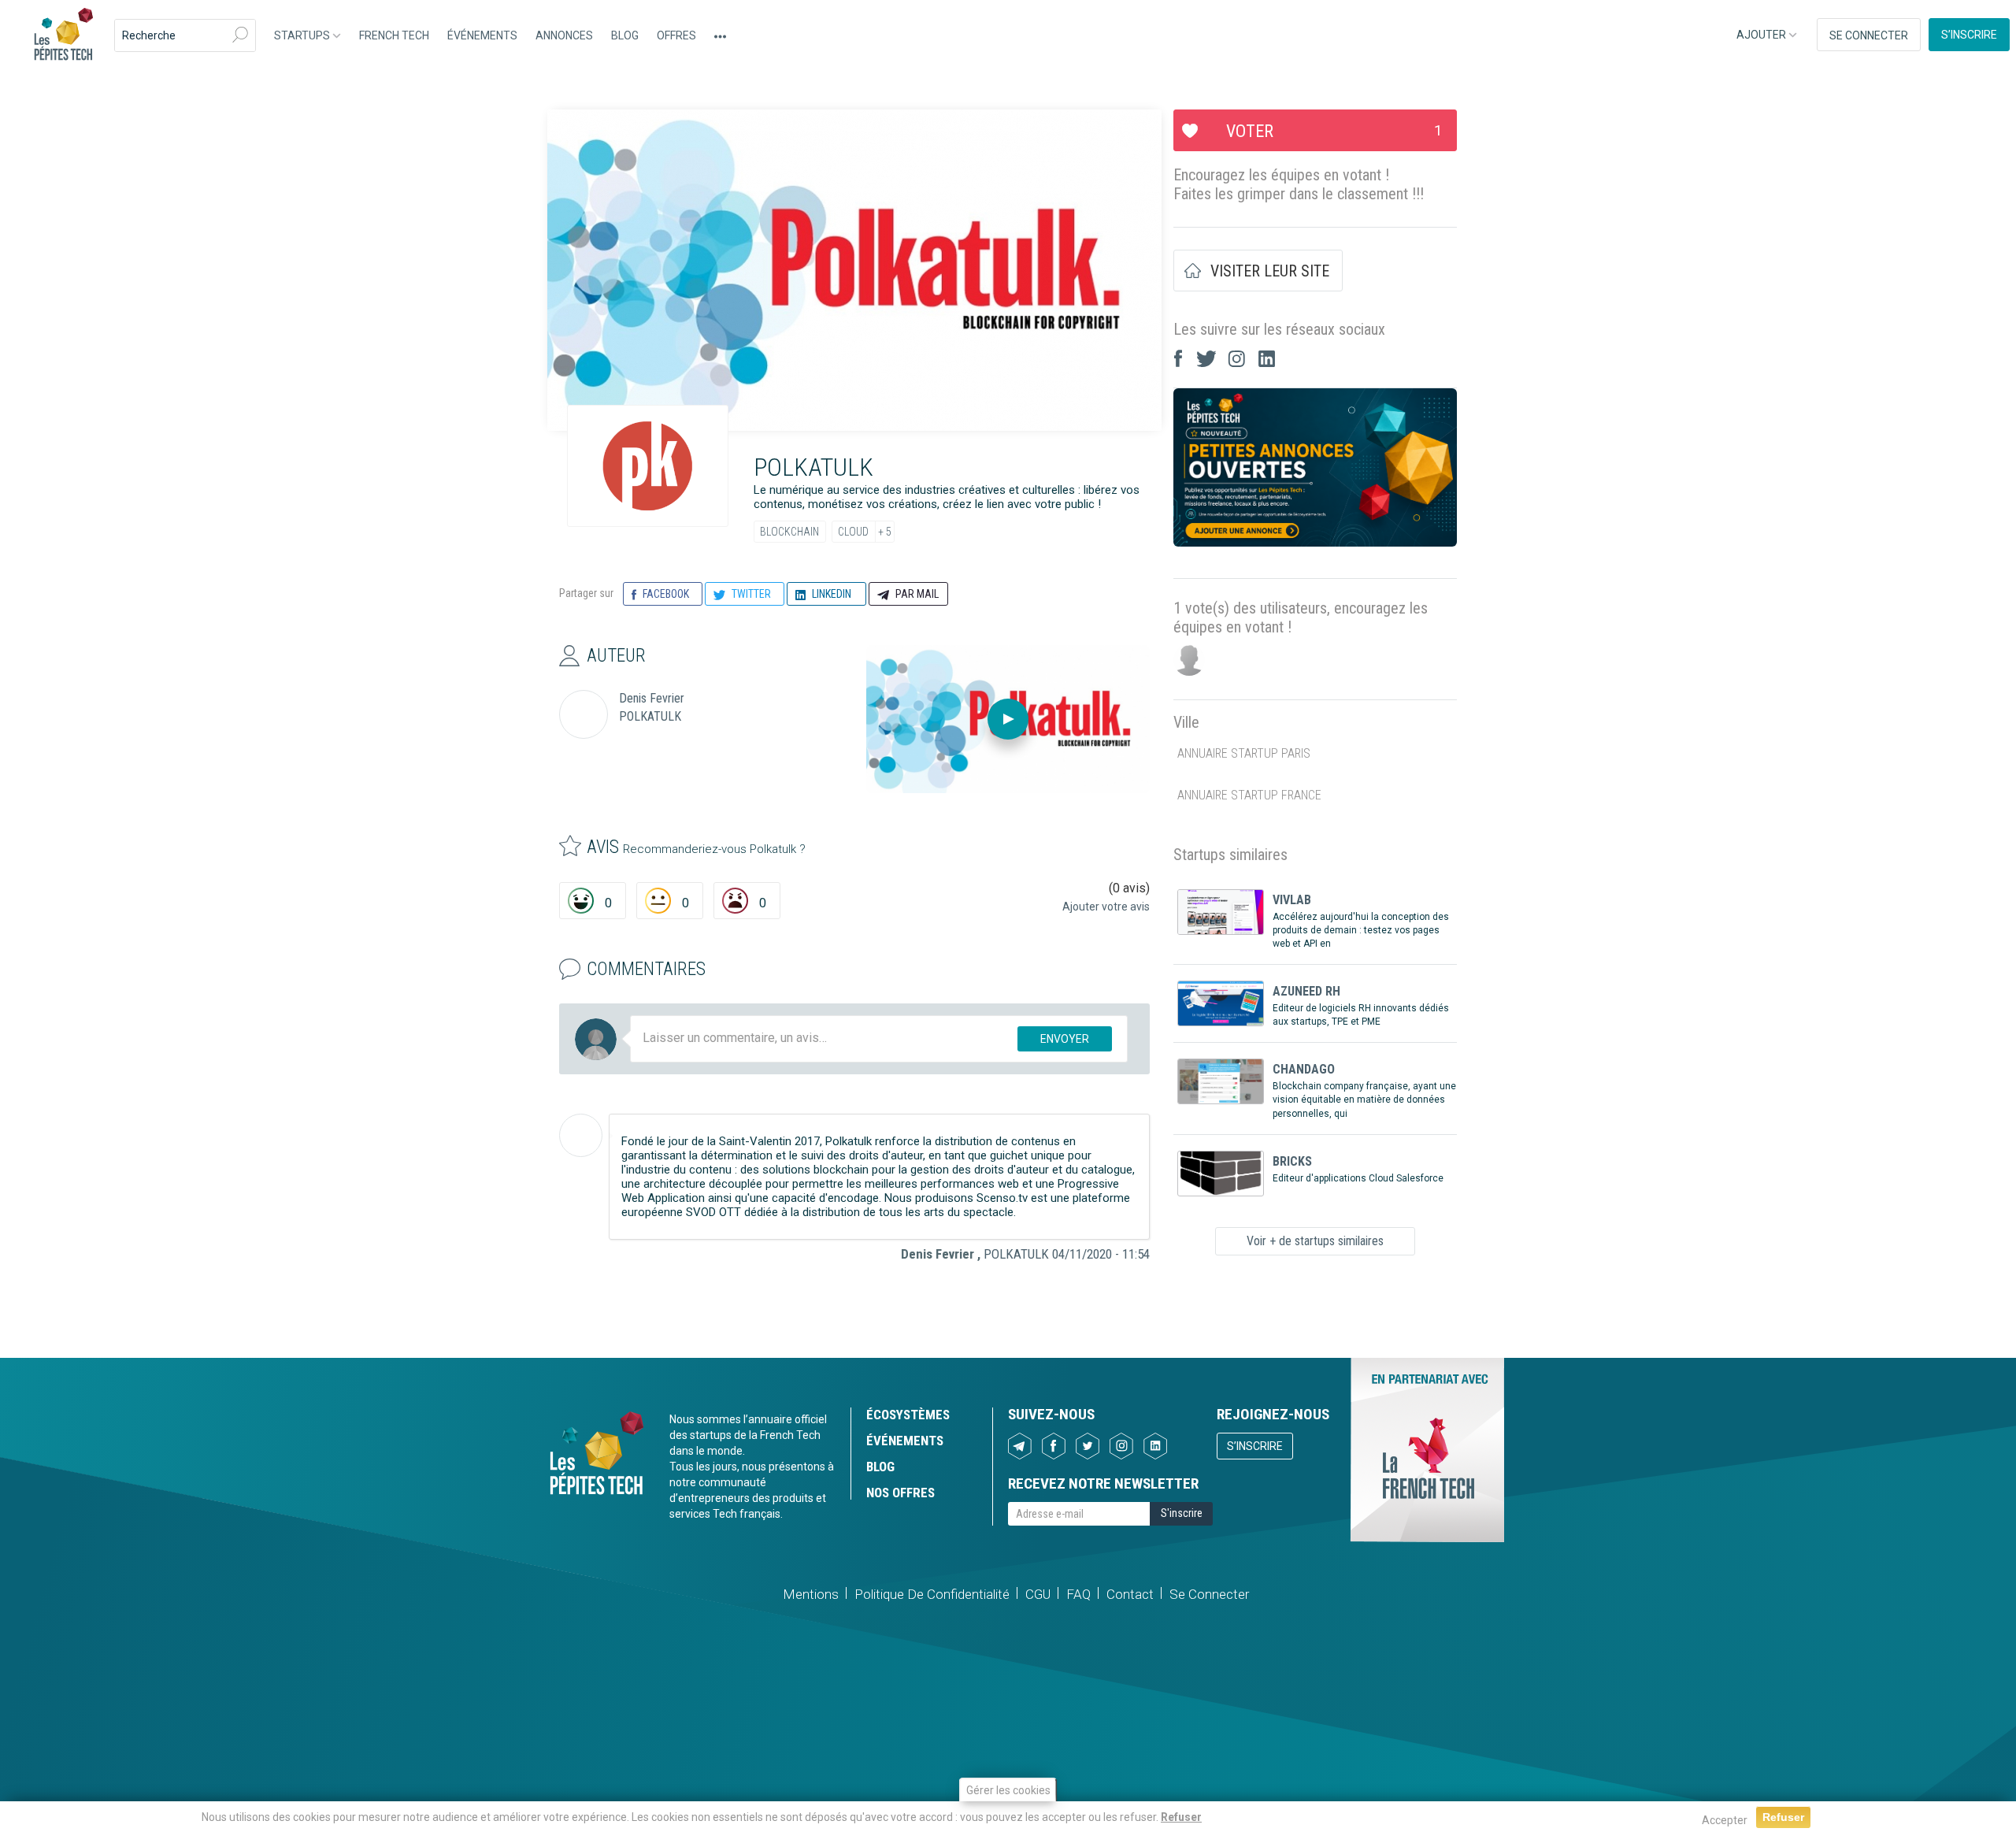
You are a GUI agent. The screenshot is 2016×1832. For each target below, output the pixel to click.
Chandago (1304, 1069)
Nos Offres (901, 1493)
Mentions (811, 1594)
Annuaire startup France (1249, 795)
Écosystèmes (908, 1415)
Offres (676, 35)
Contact (1130, 1594)
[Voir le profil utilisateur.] (581, 1135)
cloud (853, 532)
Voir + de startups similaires (1315, 1241)
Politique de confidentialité (932, 1594)
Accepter (1725, 1820)
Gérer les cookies (1008, 1790)
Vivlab (1292, 900)
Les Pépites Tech (63, 35)
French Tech (394, 35)
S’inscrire (1969, 35)
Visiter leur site (1270, 271)
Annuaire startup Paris (1244, 753)
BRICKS (1292, 1161)
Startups (303, 35)
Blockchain (789, 532)
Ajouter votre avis (1106, 907)
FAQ (1078, 1594)
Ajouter (1762, 35)
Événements (482, 35)
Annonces (564, 35)
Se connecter (1869, 35)
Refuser (1181, 1817)
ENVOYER (1065, 1039)
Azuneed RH (1306, 991)
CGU (1038, 1594)
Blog (625, 35)
